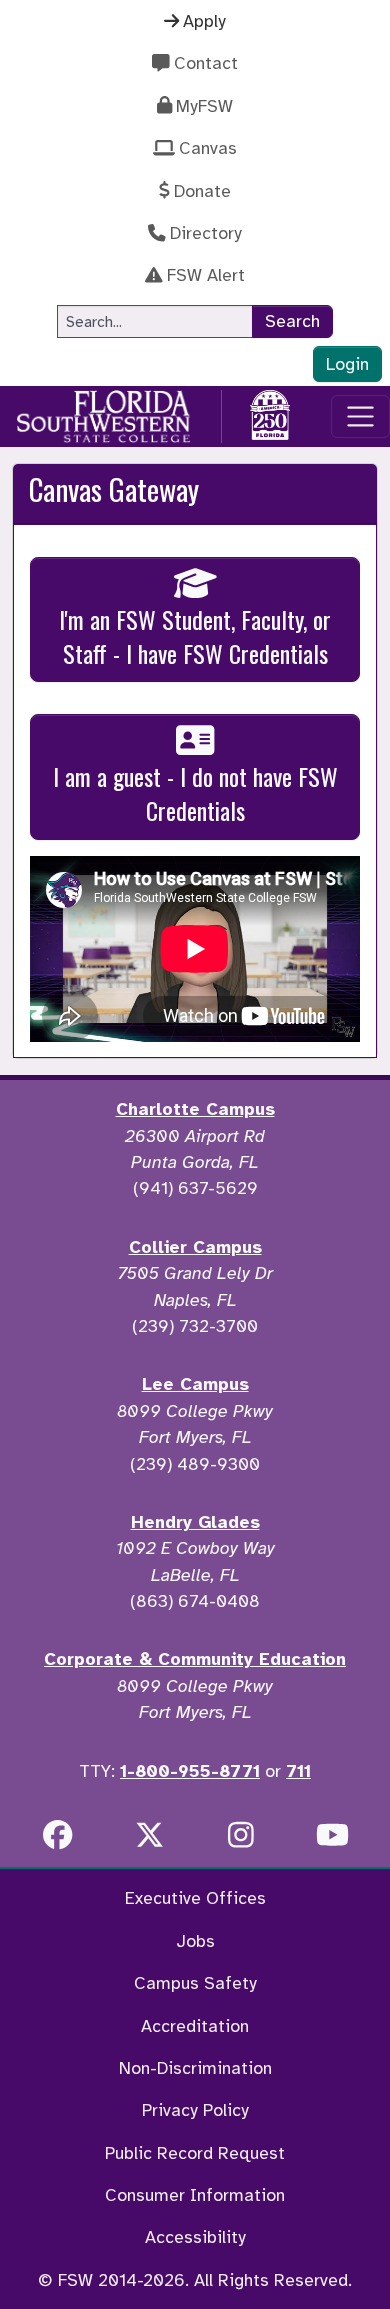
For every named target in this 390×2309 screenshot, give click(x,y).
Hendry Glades (195, 1522)
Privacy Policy (195, 2110)
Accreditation (195, 2026)
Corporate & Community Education (195, 1659)
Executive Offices (195, 1898)
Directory (206, 233)
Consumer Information (195, 2195)
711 (298, 1771)
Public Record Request (195, 2153)
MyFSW (204, 106)
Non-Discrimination (195, 2068)
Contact (206, 63)
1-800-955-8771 (190, 1771)
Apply (204, 21)
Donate (202, 191)
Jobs (195, 1941)
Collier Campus (195, 1247)
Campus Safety (195, 1983)
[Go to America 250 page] (270, 413)
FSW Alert (206, 275)
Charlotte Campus (195, 1109)
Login (347, 364)
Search (292, 321)
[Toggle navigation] (360, 416)
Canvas (208, 148)
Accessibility (195, 2237)
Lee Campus (195, 1384)
